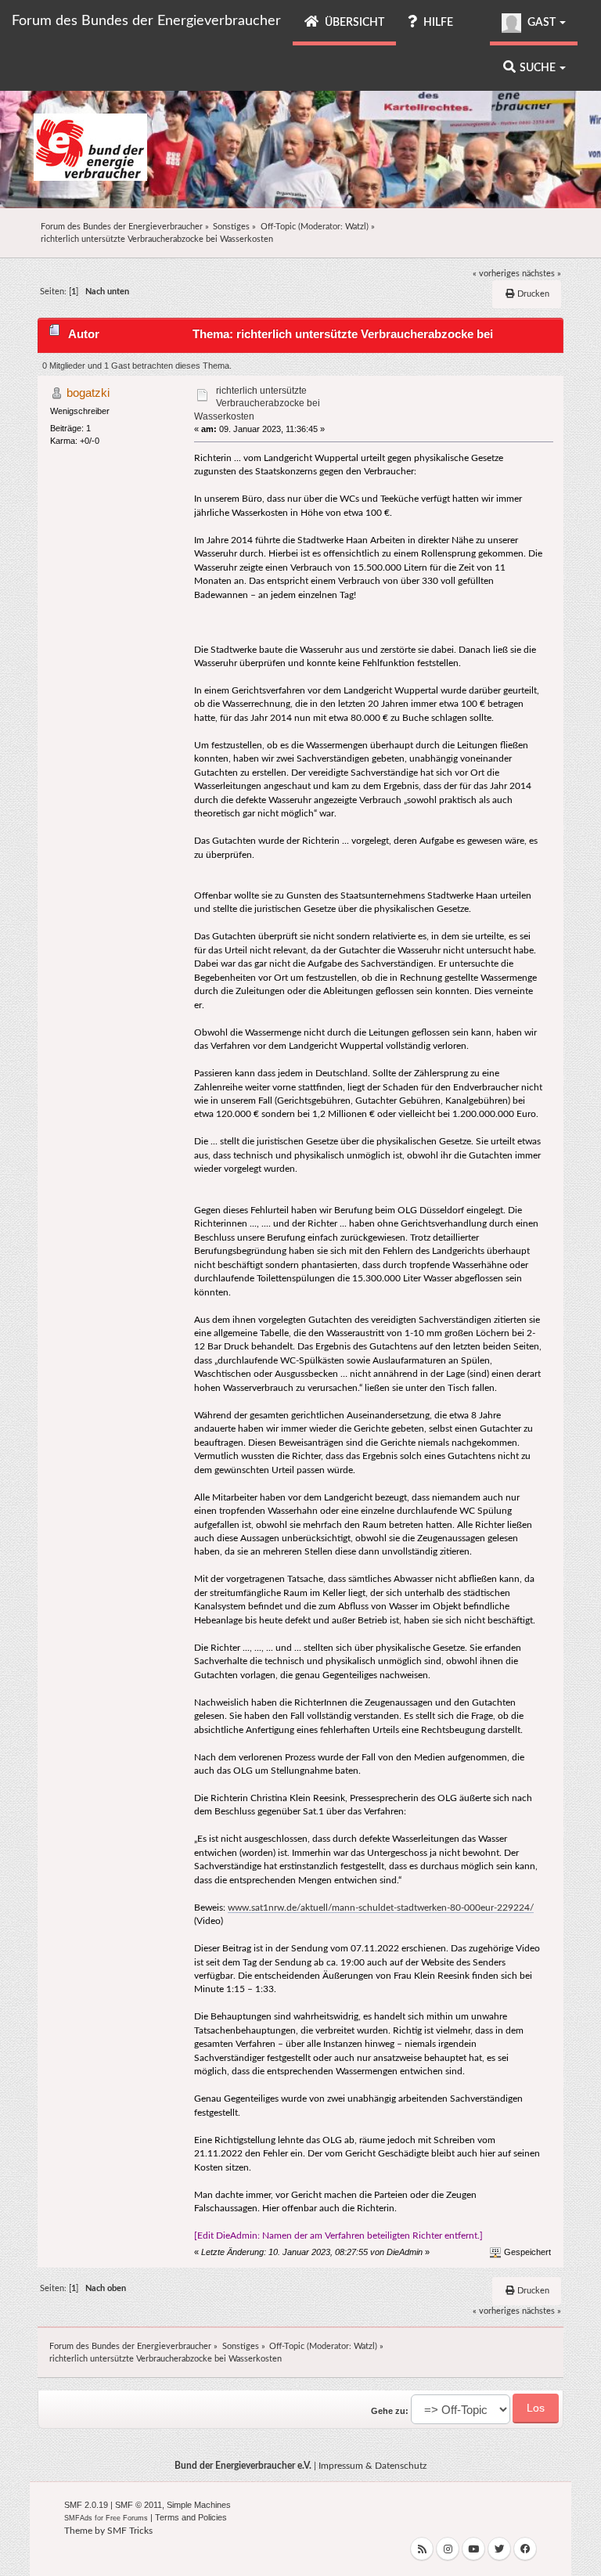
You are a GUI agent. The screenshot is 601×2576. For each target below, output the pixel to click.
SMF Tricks (130, 2531)
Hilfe (437, 23)
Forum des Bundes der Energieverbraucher (146, 21)
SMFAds (78, 2518)
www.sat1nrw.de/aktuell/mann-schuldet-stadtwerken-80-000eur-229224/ (381, 1908)
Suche (539, 68)
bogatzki (88, 393)
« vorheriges (496, 274)
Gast (542, 23)
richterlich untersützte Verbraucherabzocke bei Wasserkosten (257, 403)
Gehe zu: (390, 2411)
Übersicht (353, 23)
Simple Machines (199, 2505)
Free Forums (127, 2518)
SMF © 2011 (139, 2505)
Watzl (356, 227)
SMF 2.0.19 (86, 2505)
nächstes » (542, 274)
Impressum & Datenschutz (372, 2466)
